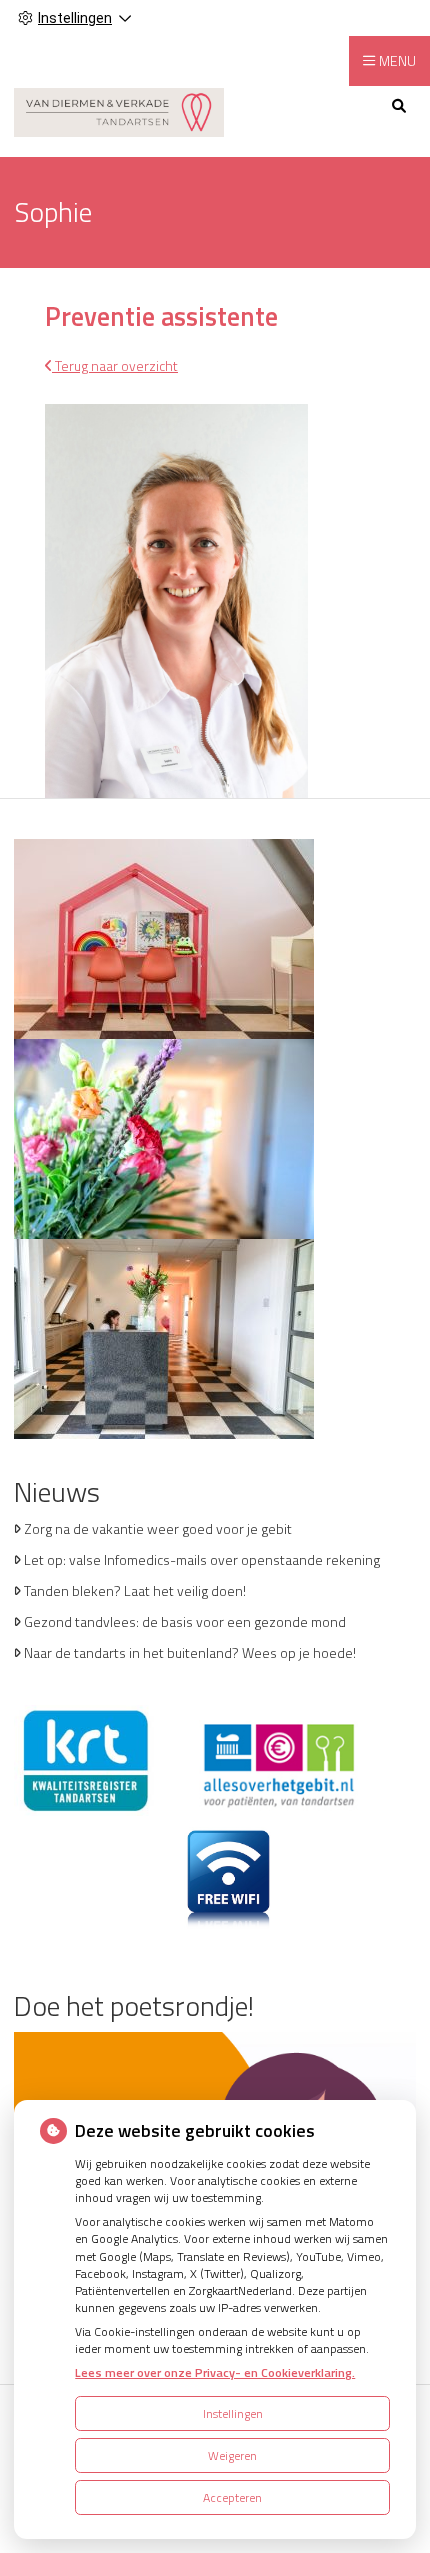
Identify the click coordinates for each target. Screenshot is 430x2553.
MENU (397, 60)
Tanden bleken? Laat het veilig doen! (135, 1590)
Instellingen (233, 2413)
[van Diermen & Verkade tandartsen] (119, 110)
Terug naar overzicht (115, 365)
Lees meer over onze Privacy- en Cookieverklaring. (215, 2372)
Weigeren (232, 2455)
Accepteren (232, 2497)
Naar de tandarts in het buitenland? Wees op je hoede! (190, 1652)
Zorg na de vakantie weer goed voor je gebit (158, 1528)
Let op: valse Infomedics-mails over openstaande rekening (202, 1559)
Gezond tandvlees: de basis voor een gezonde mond (185, 1621)
